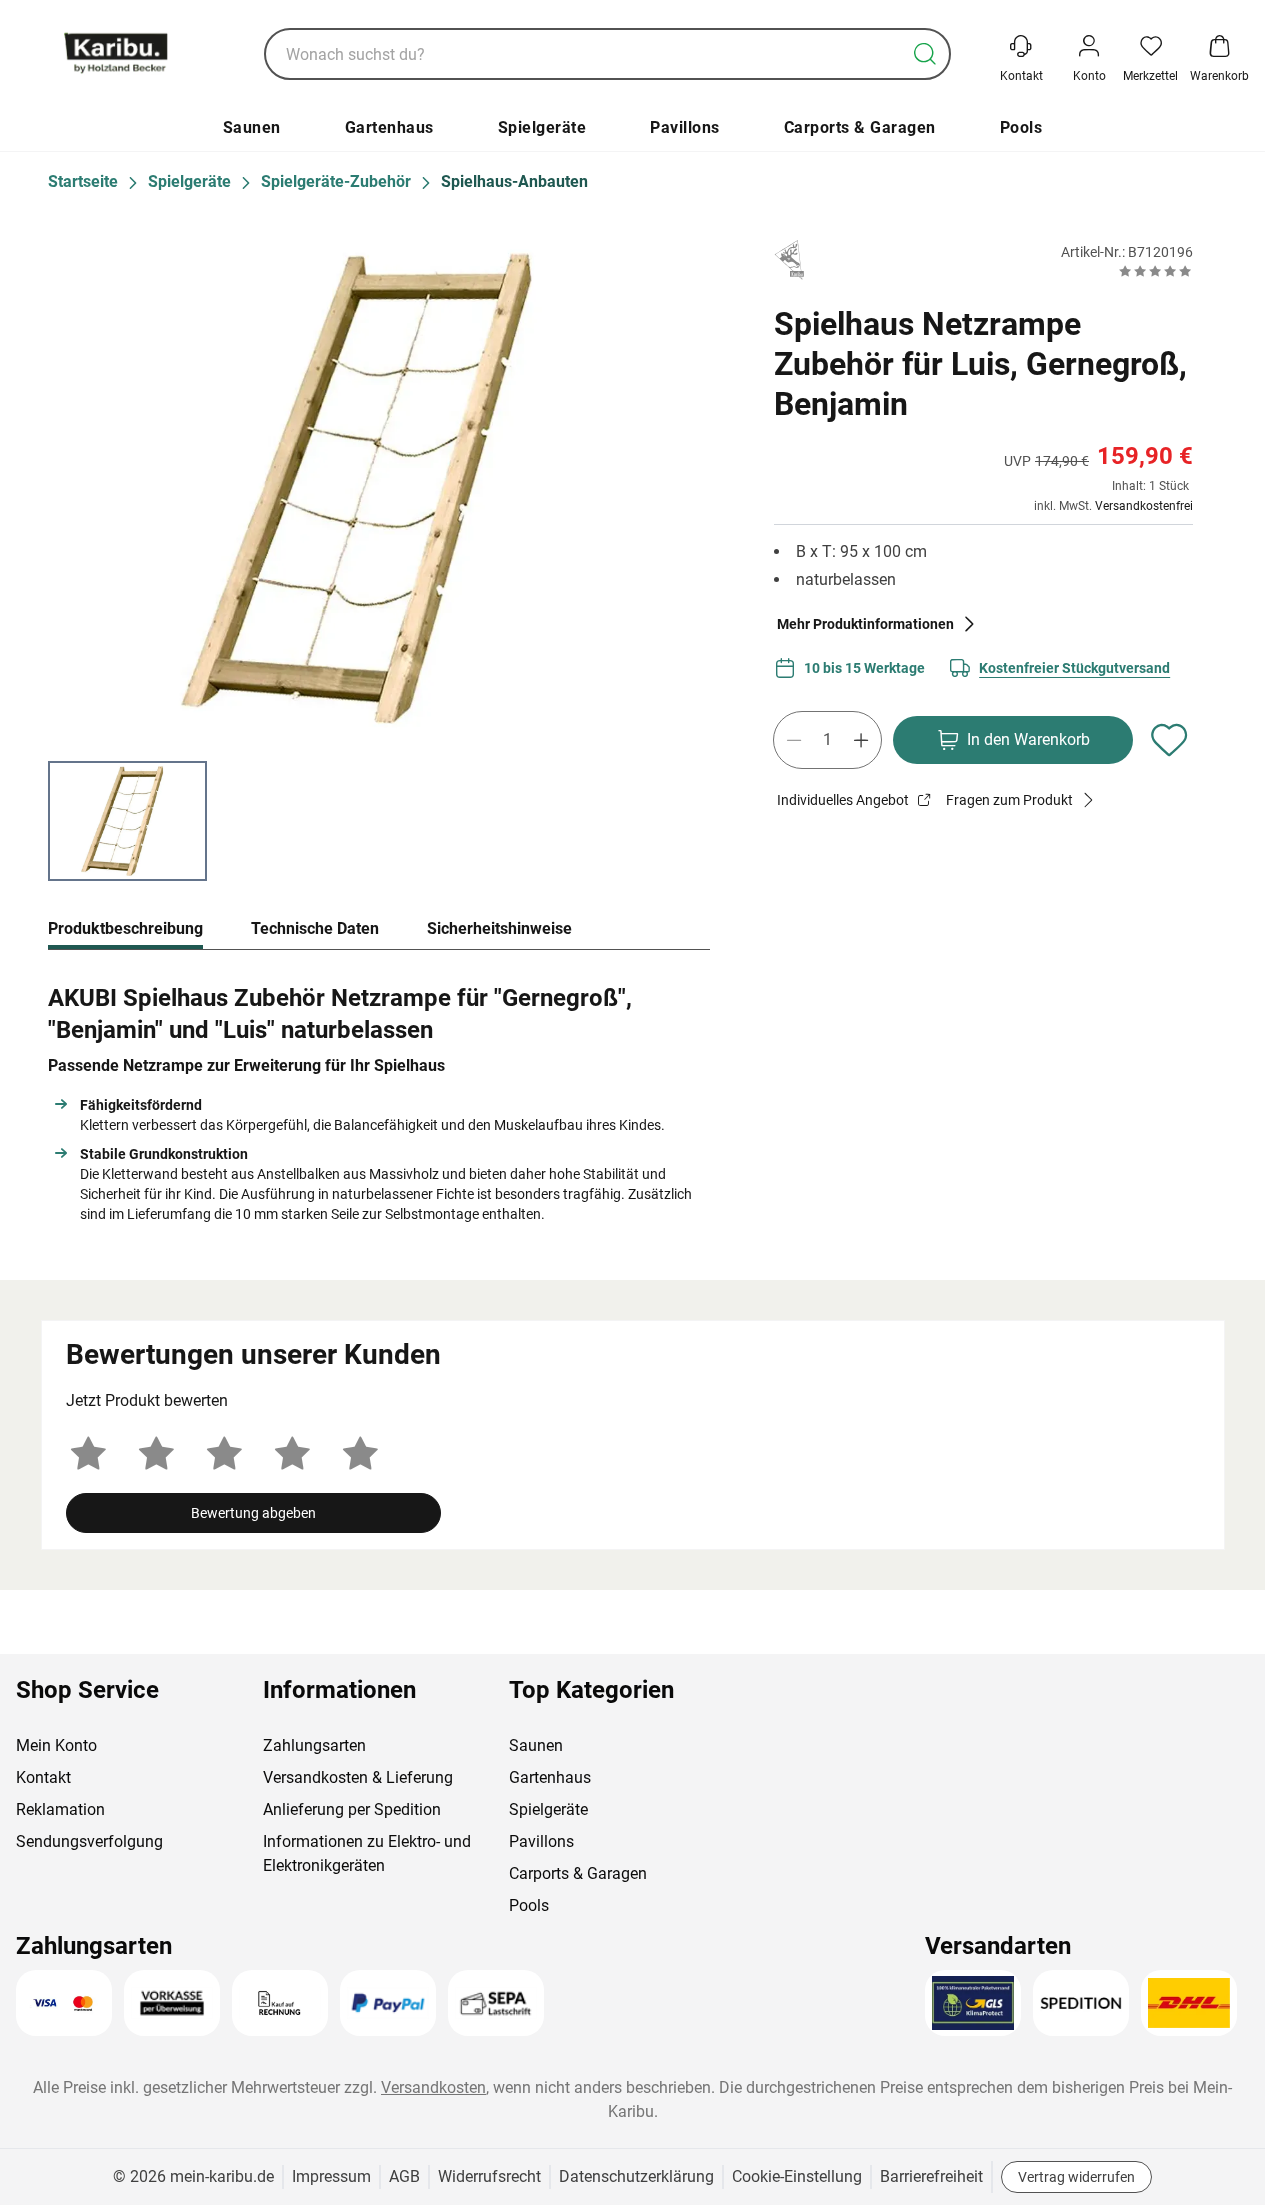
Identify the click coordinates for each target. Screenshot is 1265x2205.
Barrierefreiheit (931, 2176)
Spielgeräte (542, 127)
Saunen (252, 127)
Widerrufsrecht (489, 2176)
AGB (404, 2176)
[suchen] (925, 54)
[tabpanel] (379, 1099)
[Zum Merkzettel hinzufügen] (1169, 740)
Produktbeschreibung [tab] (125, 928)
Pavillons (685, 127)
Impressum (331, 2176)
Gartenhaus (389, 127)
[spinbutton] (827, 740)
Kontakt (43, 1777)
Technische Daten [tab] (315, 928)
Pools (1021, 127)
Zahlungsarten (314, 1745)
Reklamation (60, 1809)
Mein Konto (56, 1745)
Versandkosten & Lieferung (358, 1777)
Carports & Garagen (860, 127)
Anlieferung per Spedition (352, 1809)
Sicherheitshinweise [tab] (499, 928)
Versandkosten (433, 2087)
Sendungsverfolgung (89, 1841)
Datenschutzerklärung (636, 2176)
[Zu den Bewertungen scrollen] (1155, 271)
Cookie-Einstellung (797, 2176)
